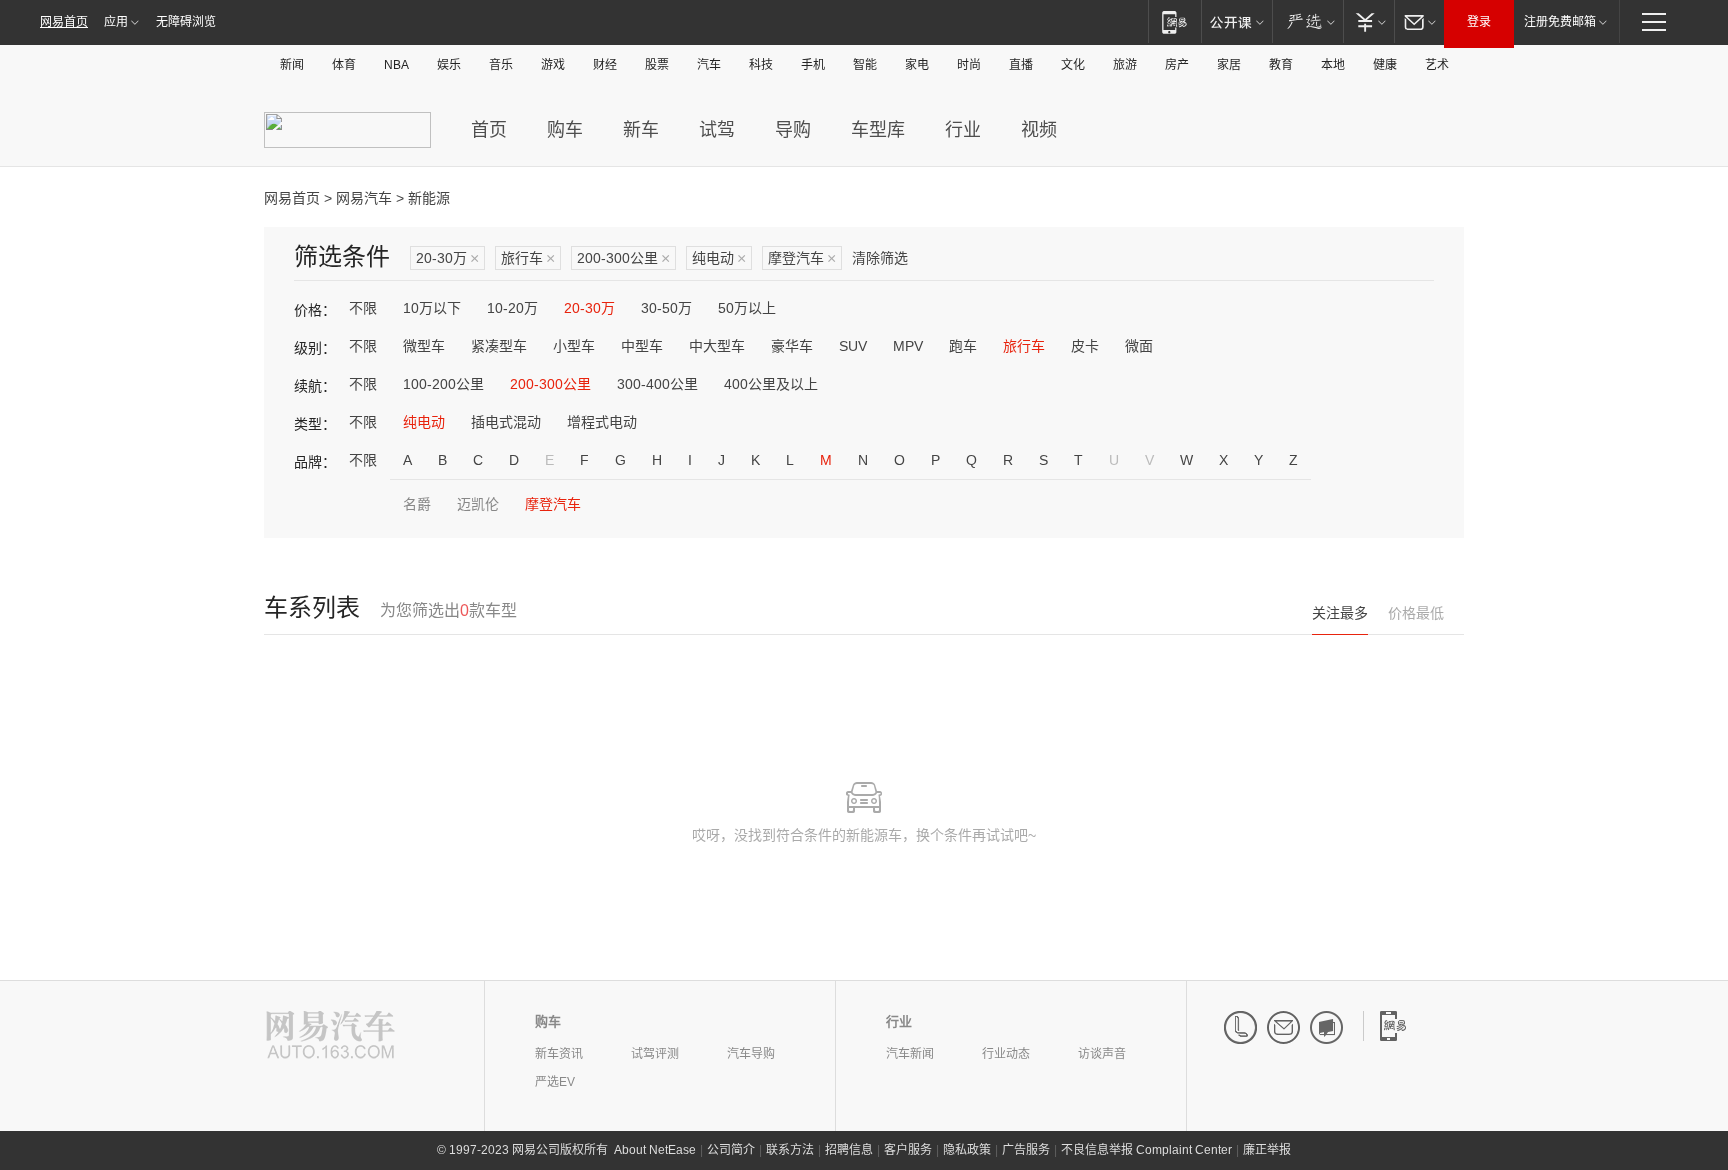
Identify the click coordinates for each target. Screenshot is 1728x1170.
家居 (1229, 65)
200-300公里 (623, 258)
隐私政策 (967, 1150)
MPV (908, 346)
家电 (917, 65)
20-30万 (447, 258)
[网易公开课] (1236, 21)
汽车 (709, 65)
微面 (1139, 346)
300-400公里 (657, 384)
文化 (1073, 65)
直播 (1021, 65)
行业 (963, 130)
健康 (1385, 65)
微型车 (424, 346)
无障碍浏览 (186, 22)
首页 (489, 130)
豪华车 (792, 346)
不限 (363, 308)
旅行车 (528, 258)
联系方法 (790, 1150)
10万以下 (432, 308)
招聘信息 (849, 1150)
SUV (853, 346)
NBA (396, 65)
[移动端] (1174, 21)
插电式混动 (506, 422)
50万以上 (747, 308)
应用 (116, 22)
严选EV (555, 1082)
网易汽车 (364, 198)
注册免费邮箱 (1560, 22)
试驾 (717, 130)
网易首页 (64, 22)
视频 (1039, 130)
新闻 (292, 65)
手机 (813, 65)
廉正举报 (1267, 1150)
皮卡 (1085, 346)
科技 (761, 65)
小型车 (574, 346)
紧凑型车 (499, 346)
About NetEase (655, 1150)
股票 (657, 65)
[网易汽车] (330, 1036)
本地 (1333, 65)
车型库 (878, 130)
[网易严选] (1307, 21)
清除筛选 (880, 258)
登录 (1479, 22)
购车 (565, 130)
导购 (793, 130)
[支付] (1368, 21)
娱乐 (449, 65)
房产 (1177, 65)
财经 (605, 65)
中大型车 (717, 346)
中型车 (642, 346)
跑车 (963, 346)
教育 (1281, 65)
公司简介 (731, 1150)
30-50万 (666, 308)
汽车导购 (751, 1054)
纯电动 (719, 258)
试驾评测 (655, 1054)
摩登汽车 (802, 258)
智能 (865, 65)
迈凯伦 (478, 504)
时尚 (969, 65)
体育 (344, 65)
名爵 (417, 504)
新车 (641, 130)
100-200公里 (443, 384)
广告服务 (1026, 1150)
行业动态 (1006, 1054)
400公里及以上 (771, 384)
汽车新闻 (910, 1054)
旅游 (1125, 65)
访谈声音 (1102, 1054)
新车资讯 (559, 1054)
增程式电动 (602, 422)
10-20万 (512, 308)
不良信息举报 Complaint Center (1146, 1150)
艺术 (1437, 65)
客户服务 (908, 1150)
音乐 (501, 65)
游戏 (553, 65)
